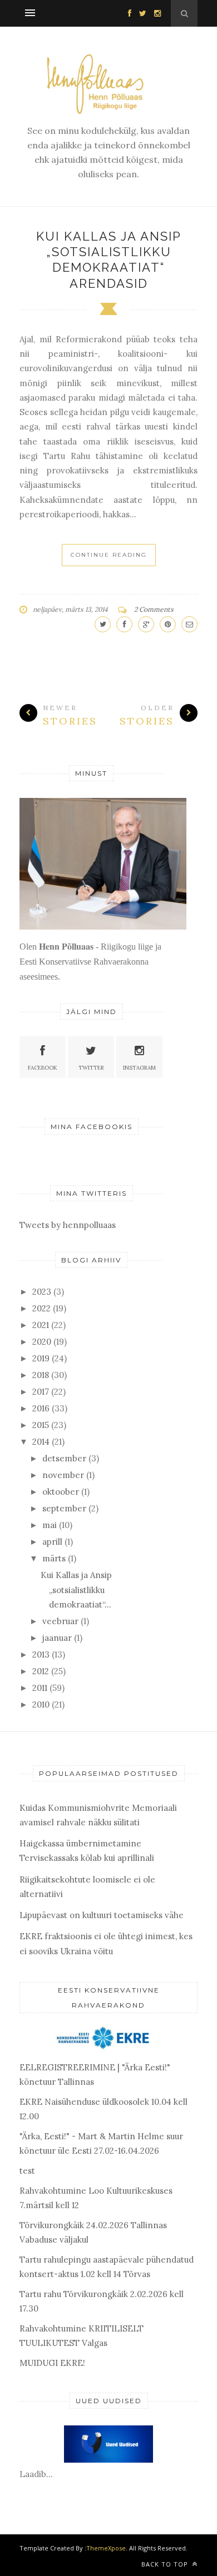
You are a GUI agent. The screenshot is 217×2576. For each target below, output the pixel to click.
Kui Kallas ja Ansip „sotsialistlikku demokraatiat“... (76, 1590)
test (27, 2171)
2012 (41, 1671)
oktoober (61, 1492)
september (64, 1508)
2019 (41, 1358)
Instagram (139, 1068)
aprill (52, 1542)
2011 (40, 1688)
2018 (41, 1375)
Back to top (166, 2564)
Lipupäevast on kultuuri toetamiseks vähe (102, 1915)
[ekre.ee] (106, 2050)
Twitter (91, 1068)
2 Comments (154, 609)
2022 (41, 1308)
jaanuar (57, 1638)
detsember (64, 1458)
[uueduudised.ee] (108, 2460)
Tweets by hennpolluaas (68, 1225)
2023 (42, 1292)
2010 (41, 1704)
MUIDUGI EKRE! (52, 2363)
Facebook (43, 1068)
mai (50, 1525)
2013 (41, 1654)
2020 (42, 1342)
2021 (41, 1325)
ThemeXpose (106, 2548)
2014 (41, 1442)
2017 (41, 1392)
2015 (41, 1425)
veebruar (60, 1621)
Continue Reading (109, 555)
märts (54, 1558)
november (63, 1475)
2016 (41, 1408)
